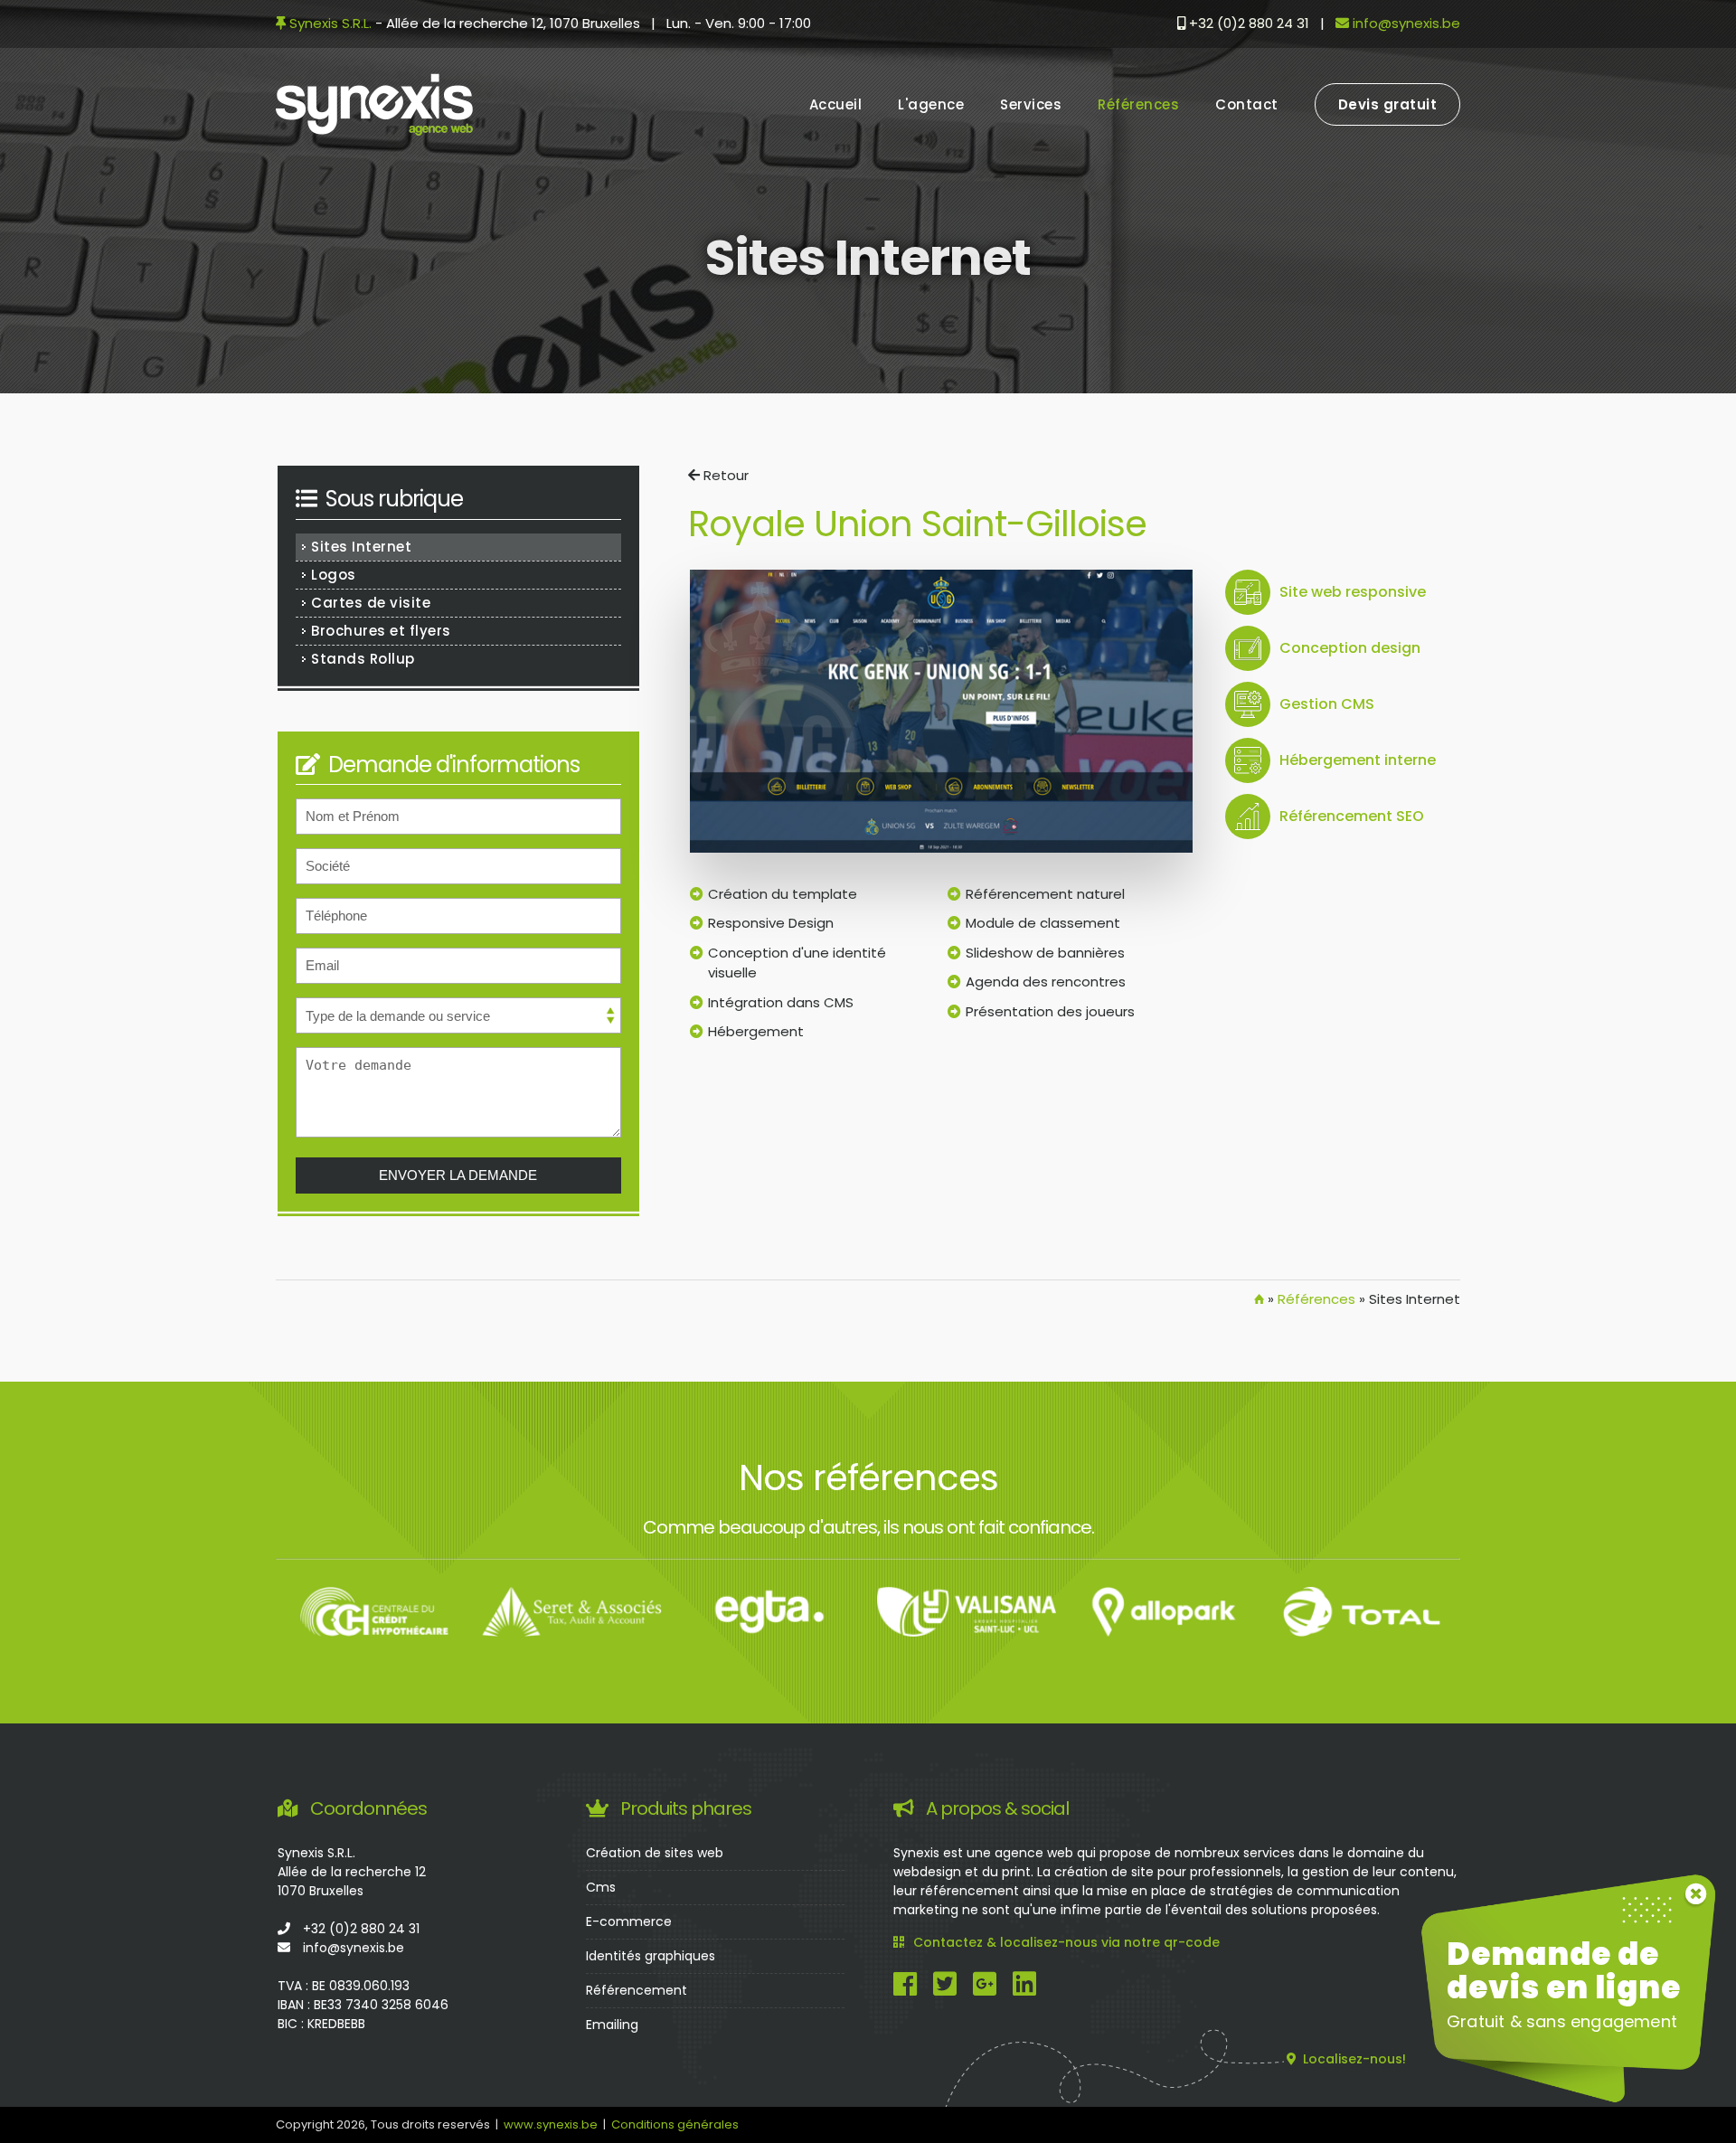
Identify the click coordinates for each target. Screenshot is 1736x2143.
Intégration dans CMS (781, 1002)
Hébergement (756, 1031)
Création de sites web (655, 1853)
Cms (601, 1887)
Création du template (783, 894)
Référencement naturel (1045, 894)
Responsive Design (771, 923)
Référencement (637, 1990)
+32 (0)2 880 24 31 (1247, 23)
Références (1316, 1299)
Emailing (612, 2025)
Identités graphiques (651, 1956)
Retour (724, 475)
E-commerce (629, 1921)
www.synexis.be (551, 2124)
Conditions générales (675, 2124)
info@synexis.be (1405, 23)
